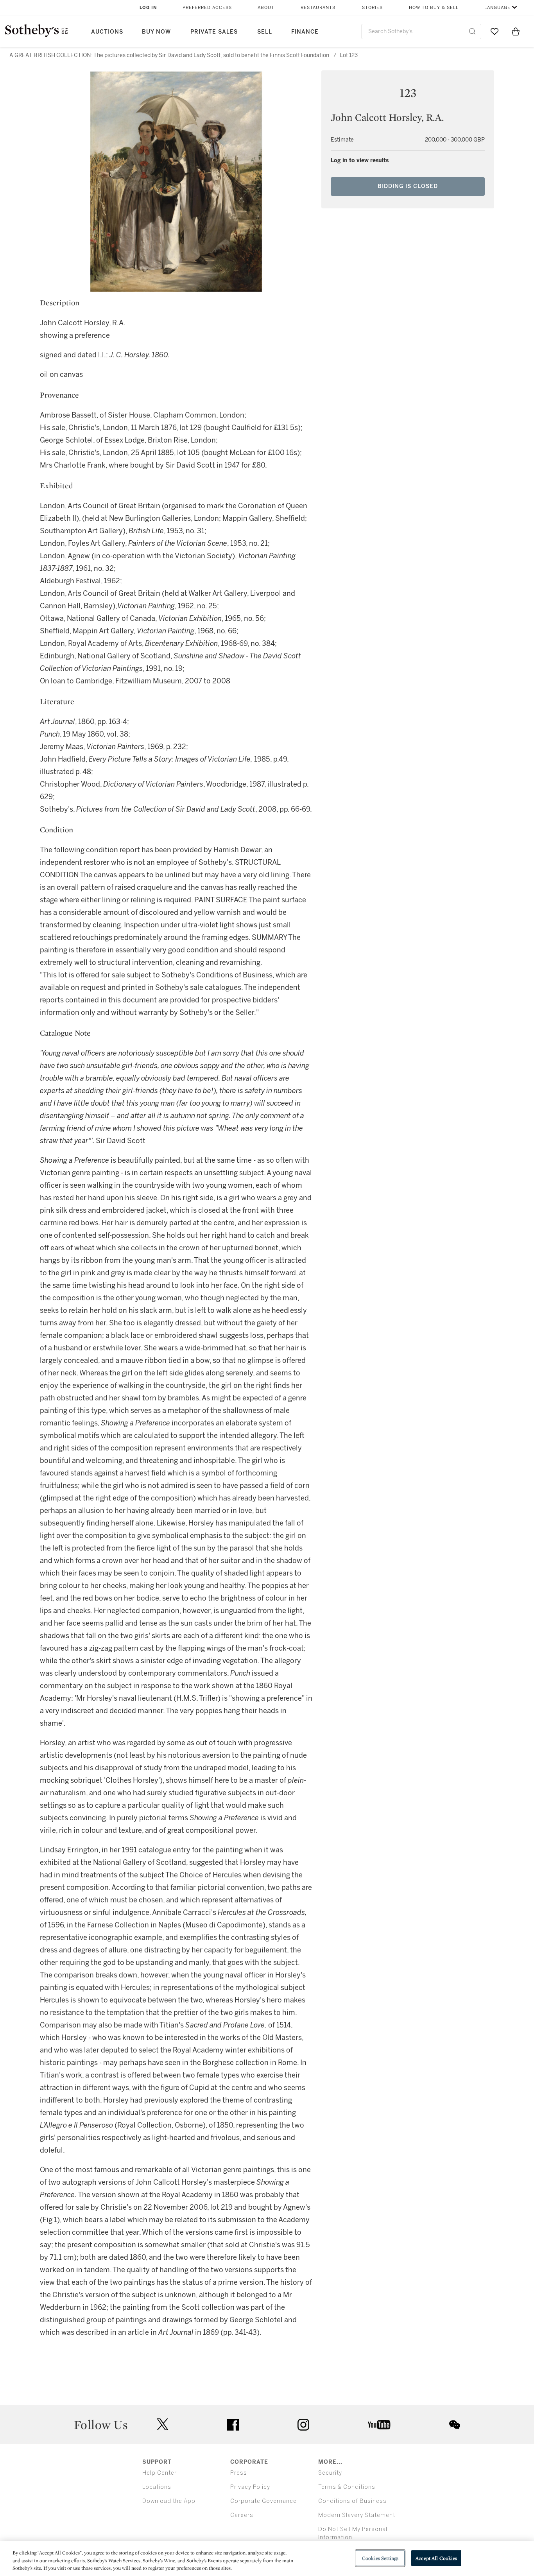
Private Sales (214, 32)
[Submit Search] (472, 31)
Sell (265, 32)
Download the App (169, 2501)
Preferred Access (207, 8)
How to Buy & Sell (434, 8)
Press (239, 2473)
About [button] (266, 8)
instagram (303, 2425)
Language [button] (497, 8)
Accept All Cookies (436, 2558)
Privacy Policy (250, 2487)
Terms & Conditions (347, 2487)
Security (330, 2473)
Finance (305, 32)
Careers (242, 2515)
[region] (267, 2559)
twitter (163, 2425)
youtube (379, 2425)
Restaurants (318, 8)
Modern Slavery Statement (357, 2515)
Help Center (159, 2473)
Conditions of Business (352, 2501)
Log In (148, 8)
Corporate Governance (263, 2501)
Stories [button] (372, 8)
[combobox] (421, 31)
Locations (157, 2487)
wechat (455, 2425)
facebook (233, 2425)
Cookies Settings (380, 2558)
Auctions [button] (107, 32)
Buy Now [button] (156, 32)
